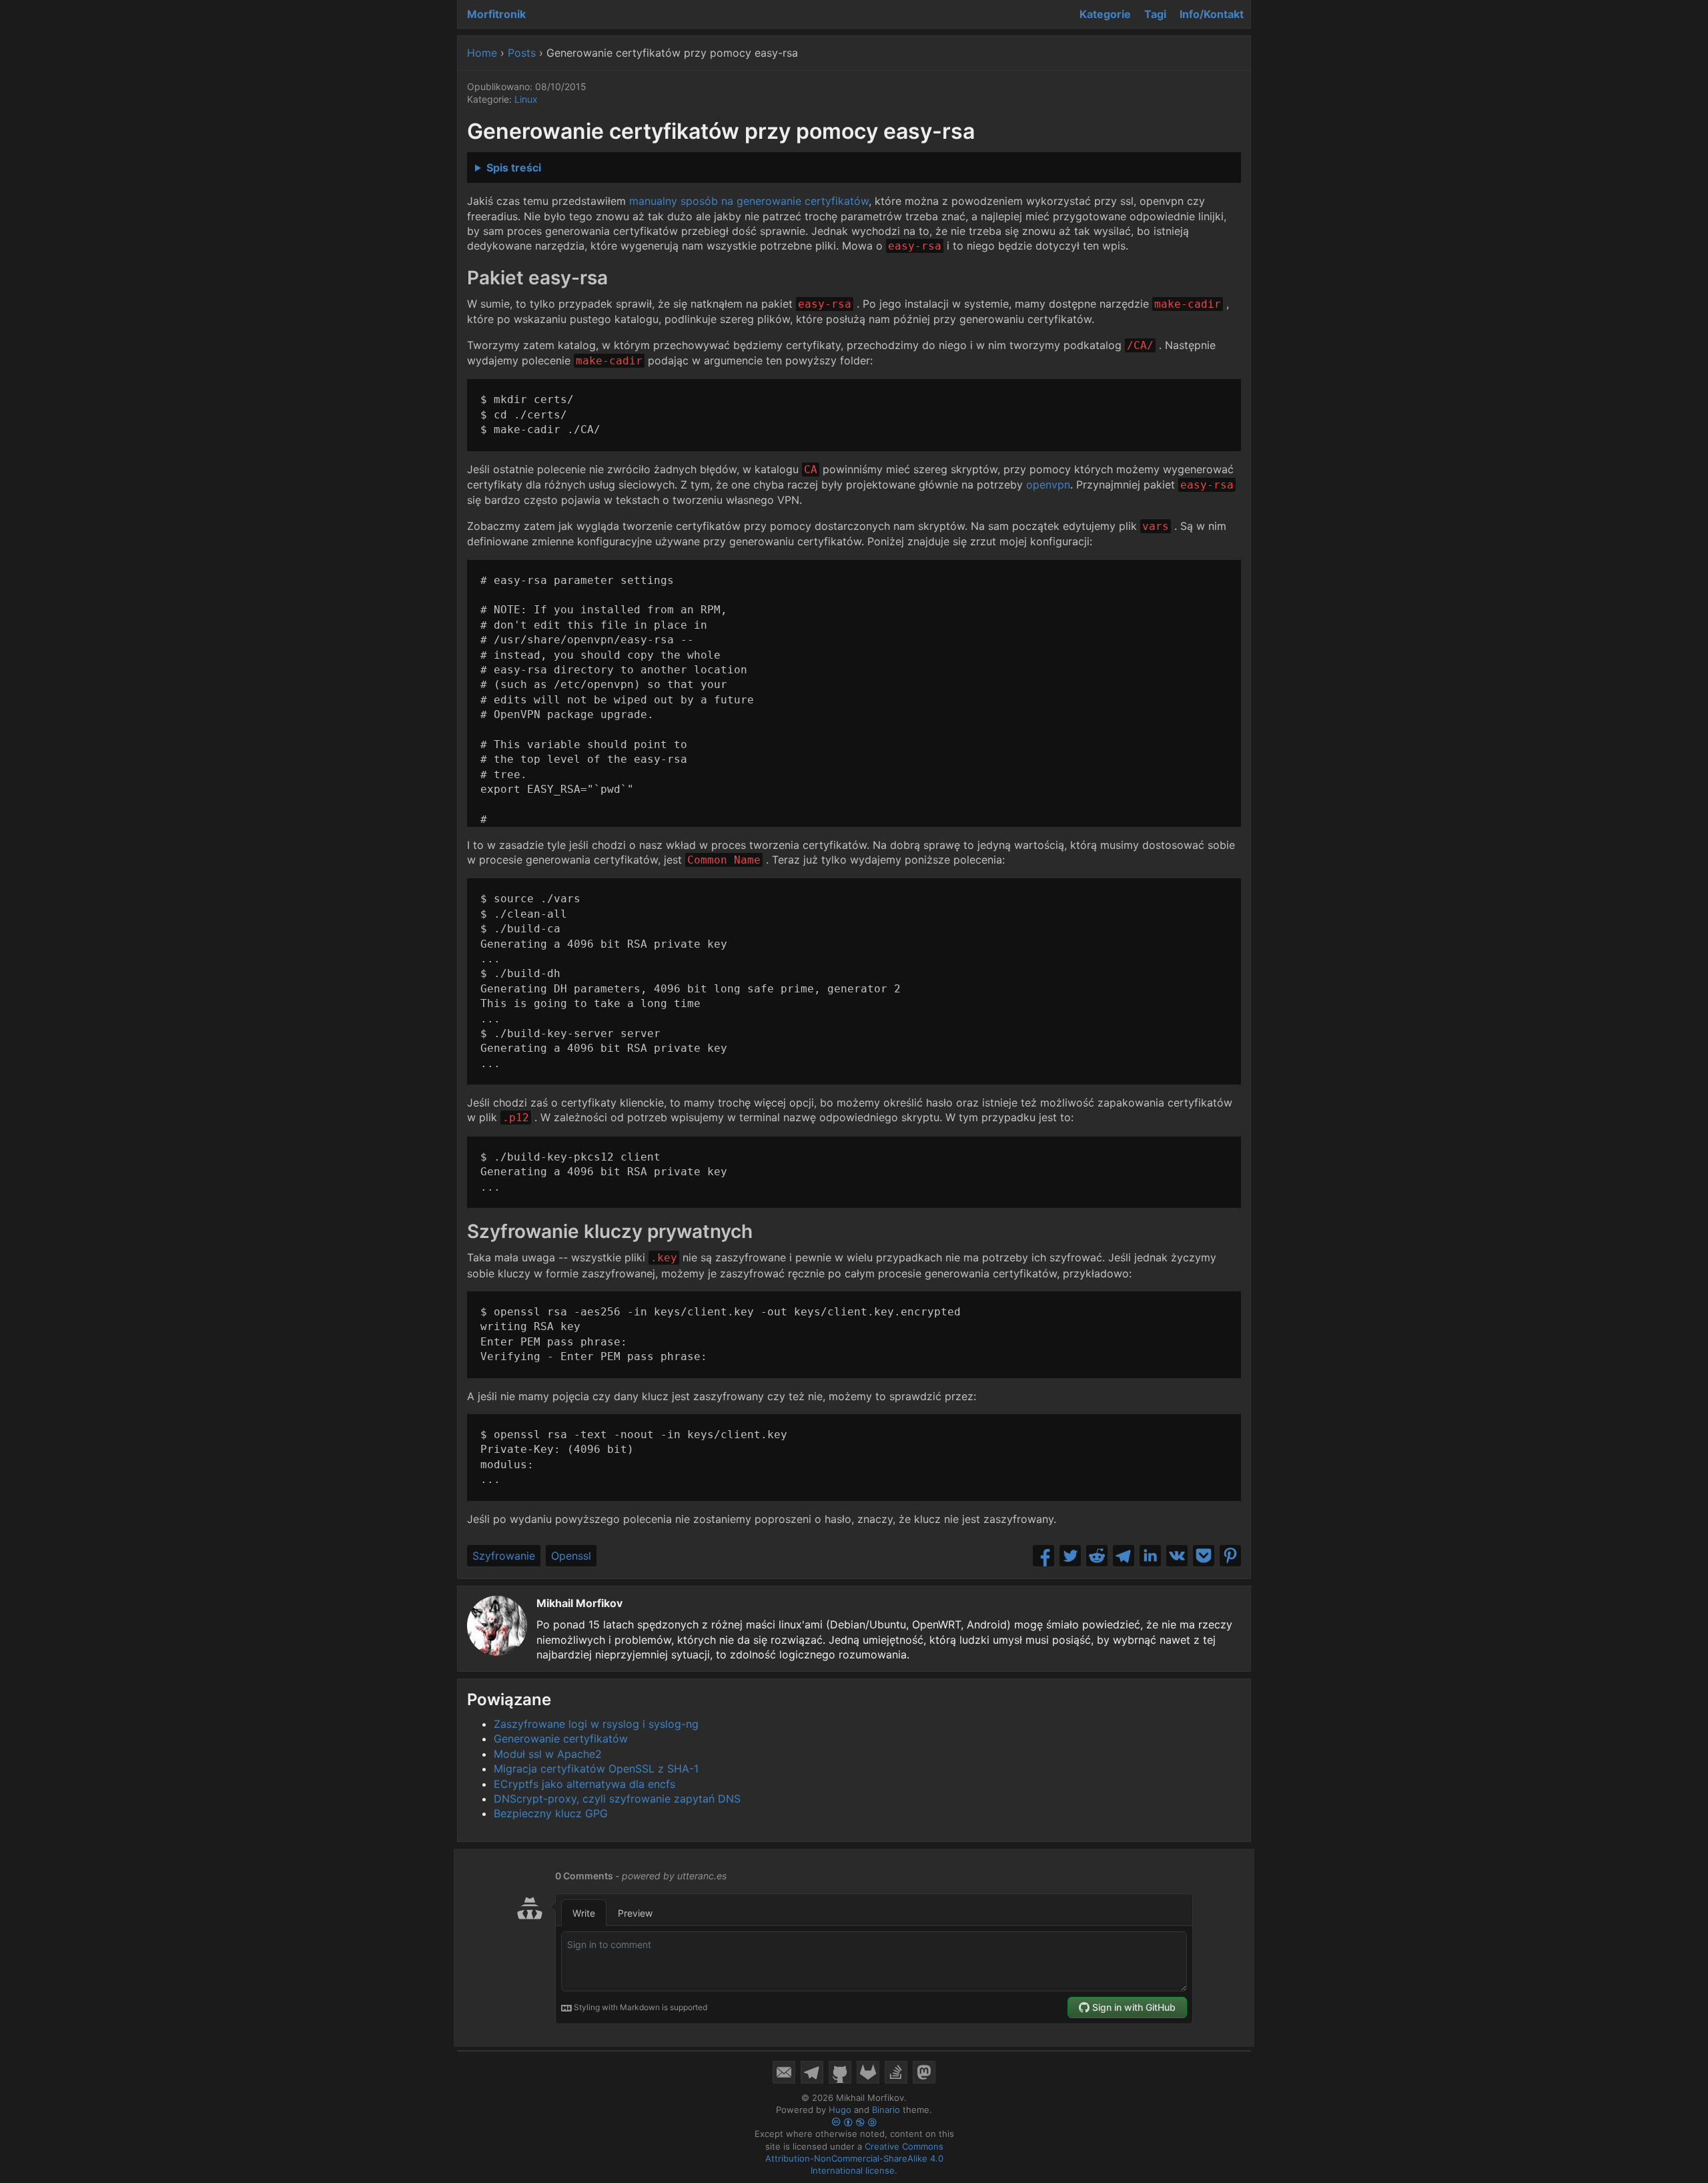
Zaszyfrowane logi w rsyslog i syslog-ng (596, 1724)
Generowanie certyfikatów (561, 1739)
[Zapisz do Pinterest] (1230, 1556)
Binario (886, 2110)
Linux (526, 99)
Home (482, 53)
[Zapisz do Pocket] (1204, 1556)
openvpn (1048, 485)
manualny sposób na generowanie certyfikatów (749, 201)
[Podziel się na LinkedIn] (1150, 1556)
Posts (522, 53)
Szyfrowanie (504, 1556)
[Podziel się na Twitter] (1070, 1556)
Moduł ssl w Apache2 (548, 1754)
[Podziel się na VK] (1177, 1556)
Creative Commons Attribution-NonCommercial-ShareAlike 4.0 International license (854, 2158)
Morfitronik (496, 14)
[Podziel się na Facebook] (1043, 1556)
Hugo (840, 2110)
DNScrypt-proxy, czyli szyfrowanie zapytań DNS (617, 1799)
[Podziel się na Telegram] (1124, 1556)
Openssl (571, 1556)
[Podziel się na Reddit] (1097, 1556)
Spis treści (514, 168)
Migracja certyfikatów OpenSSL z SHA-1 (596, 1769)
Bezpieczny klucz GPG (551, 1813)
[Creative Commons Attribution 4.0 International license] (854, 2122)
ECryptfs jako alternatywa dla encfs (584, 1784)
